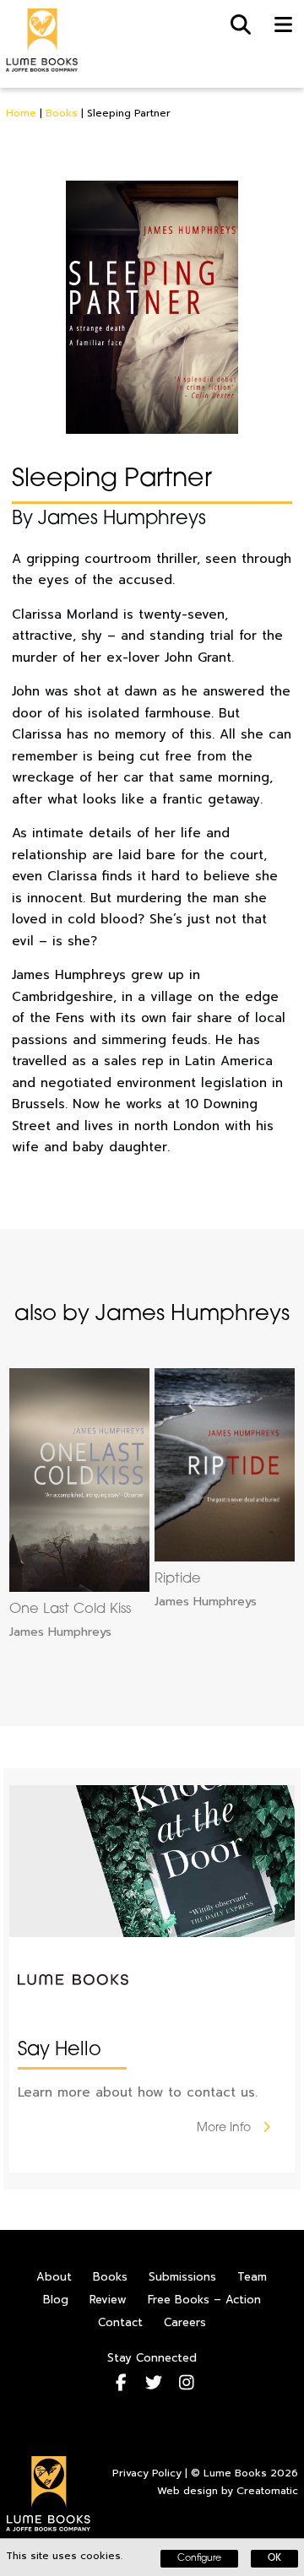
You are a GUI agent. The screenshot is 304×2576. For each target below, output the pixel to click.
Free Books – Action (204, 2300)
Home (21, 113)
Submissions (182, 2277)
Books (62, 113)
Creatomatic (267, 2491)
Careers (185, 2322)
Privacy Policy (147, 2473)
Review (108, 2300)
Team (252, 2277)
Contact (120, 2322)
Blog (56, 2300)
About (54, 2277)
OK (274, 2559)
